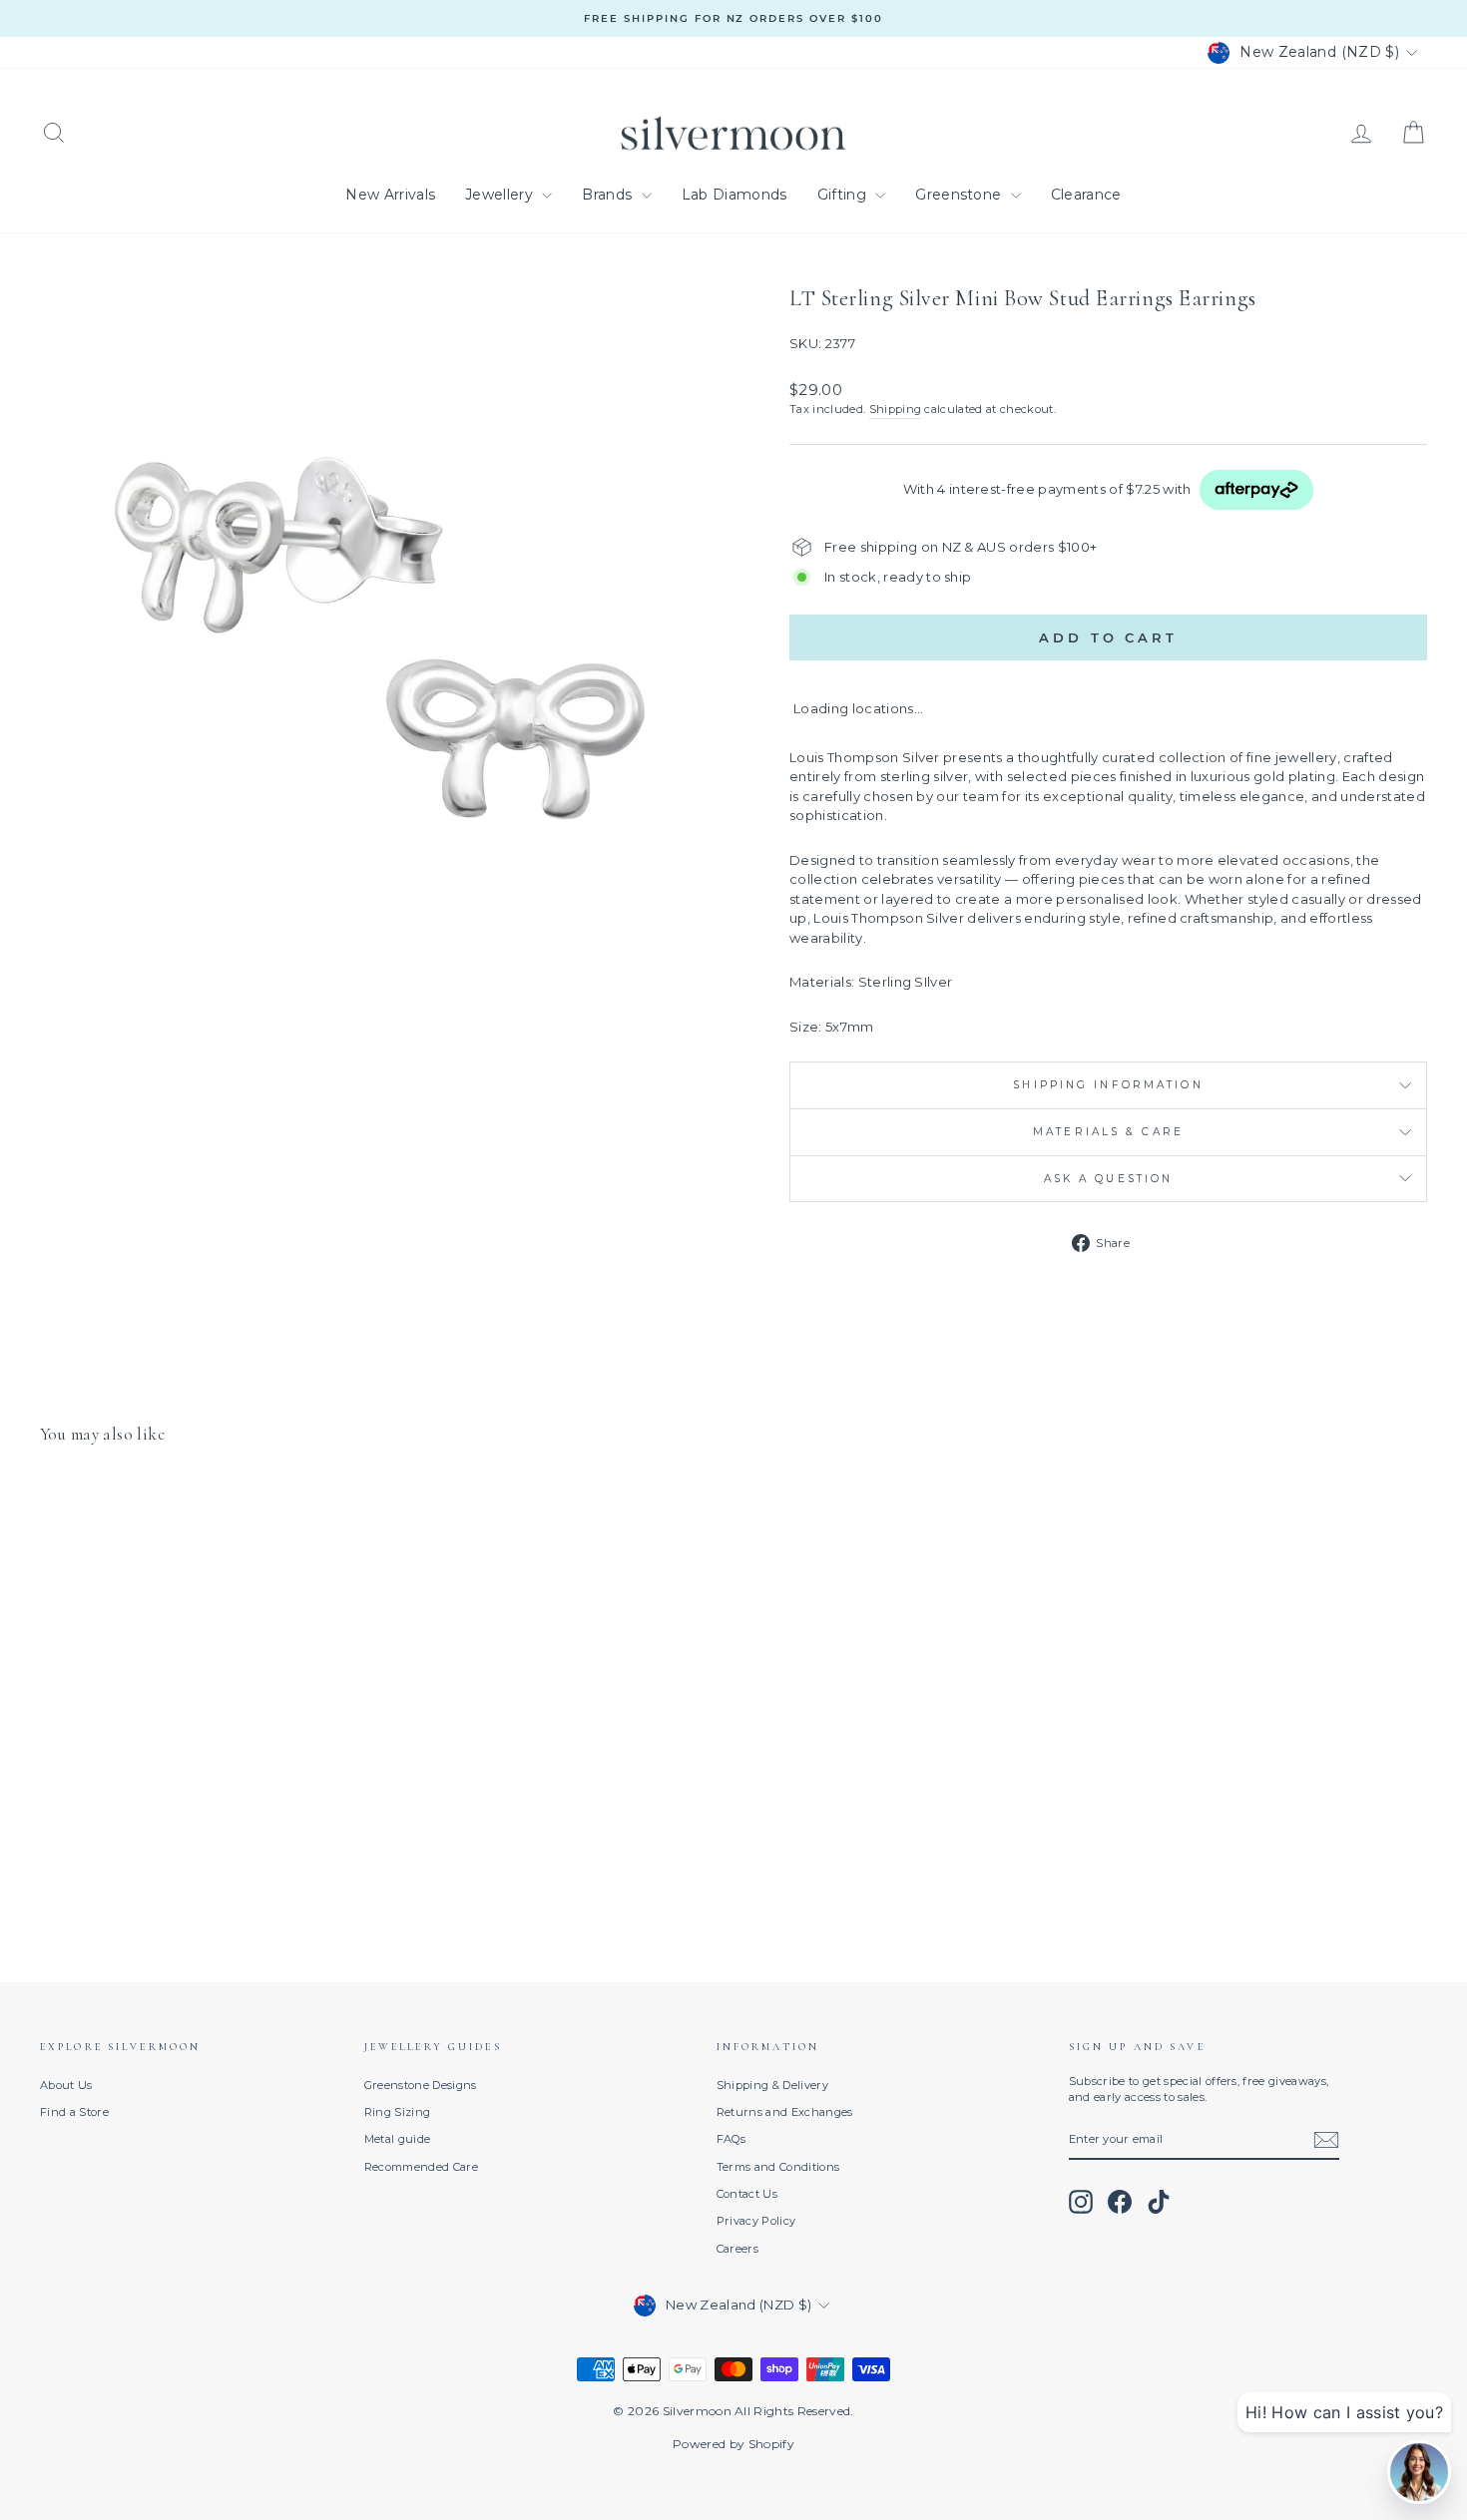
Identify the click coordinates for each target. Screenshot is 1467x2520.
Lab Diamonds (734, 195)
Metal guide (398, 2139)
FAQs (731, 2139)
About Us (66, 2085)
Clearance (1086, 195)
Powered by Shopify (733, 2444)
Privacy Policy (756, 2221)
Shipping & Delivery (772, 2085)
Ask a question (1109, 1179)
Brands (609, 195)
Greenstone (961, 195)
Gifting (844, 195)
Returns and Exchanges (785, 2112)
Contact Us (747, 2194)
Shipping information (1108, 1085)
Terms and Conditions (778, 2167)
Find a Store (74, 2112)
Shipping (896, 409)
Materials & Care (1108, 1132)
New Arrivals (390, 195)
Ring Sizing (398, 2112)
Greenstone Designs (421, 2085)
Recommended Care (421, 2167)
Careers (737, 2249)
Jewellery (501, 195)
